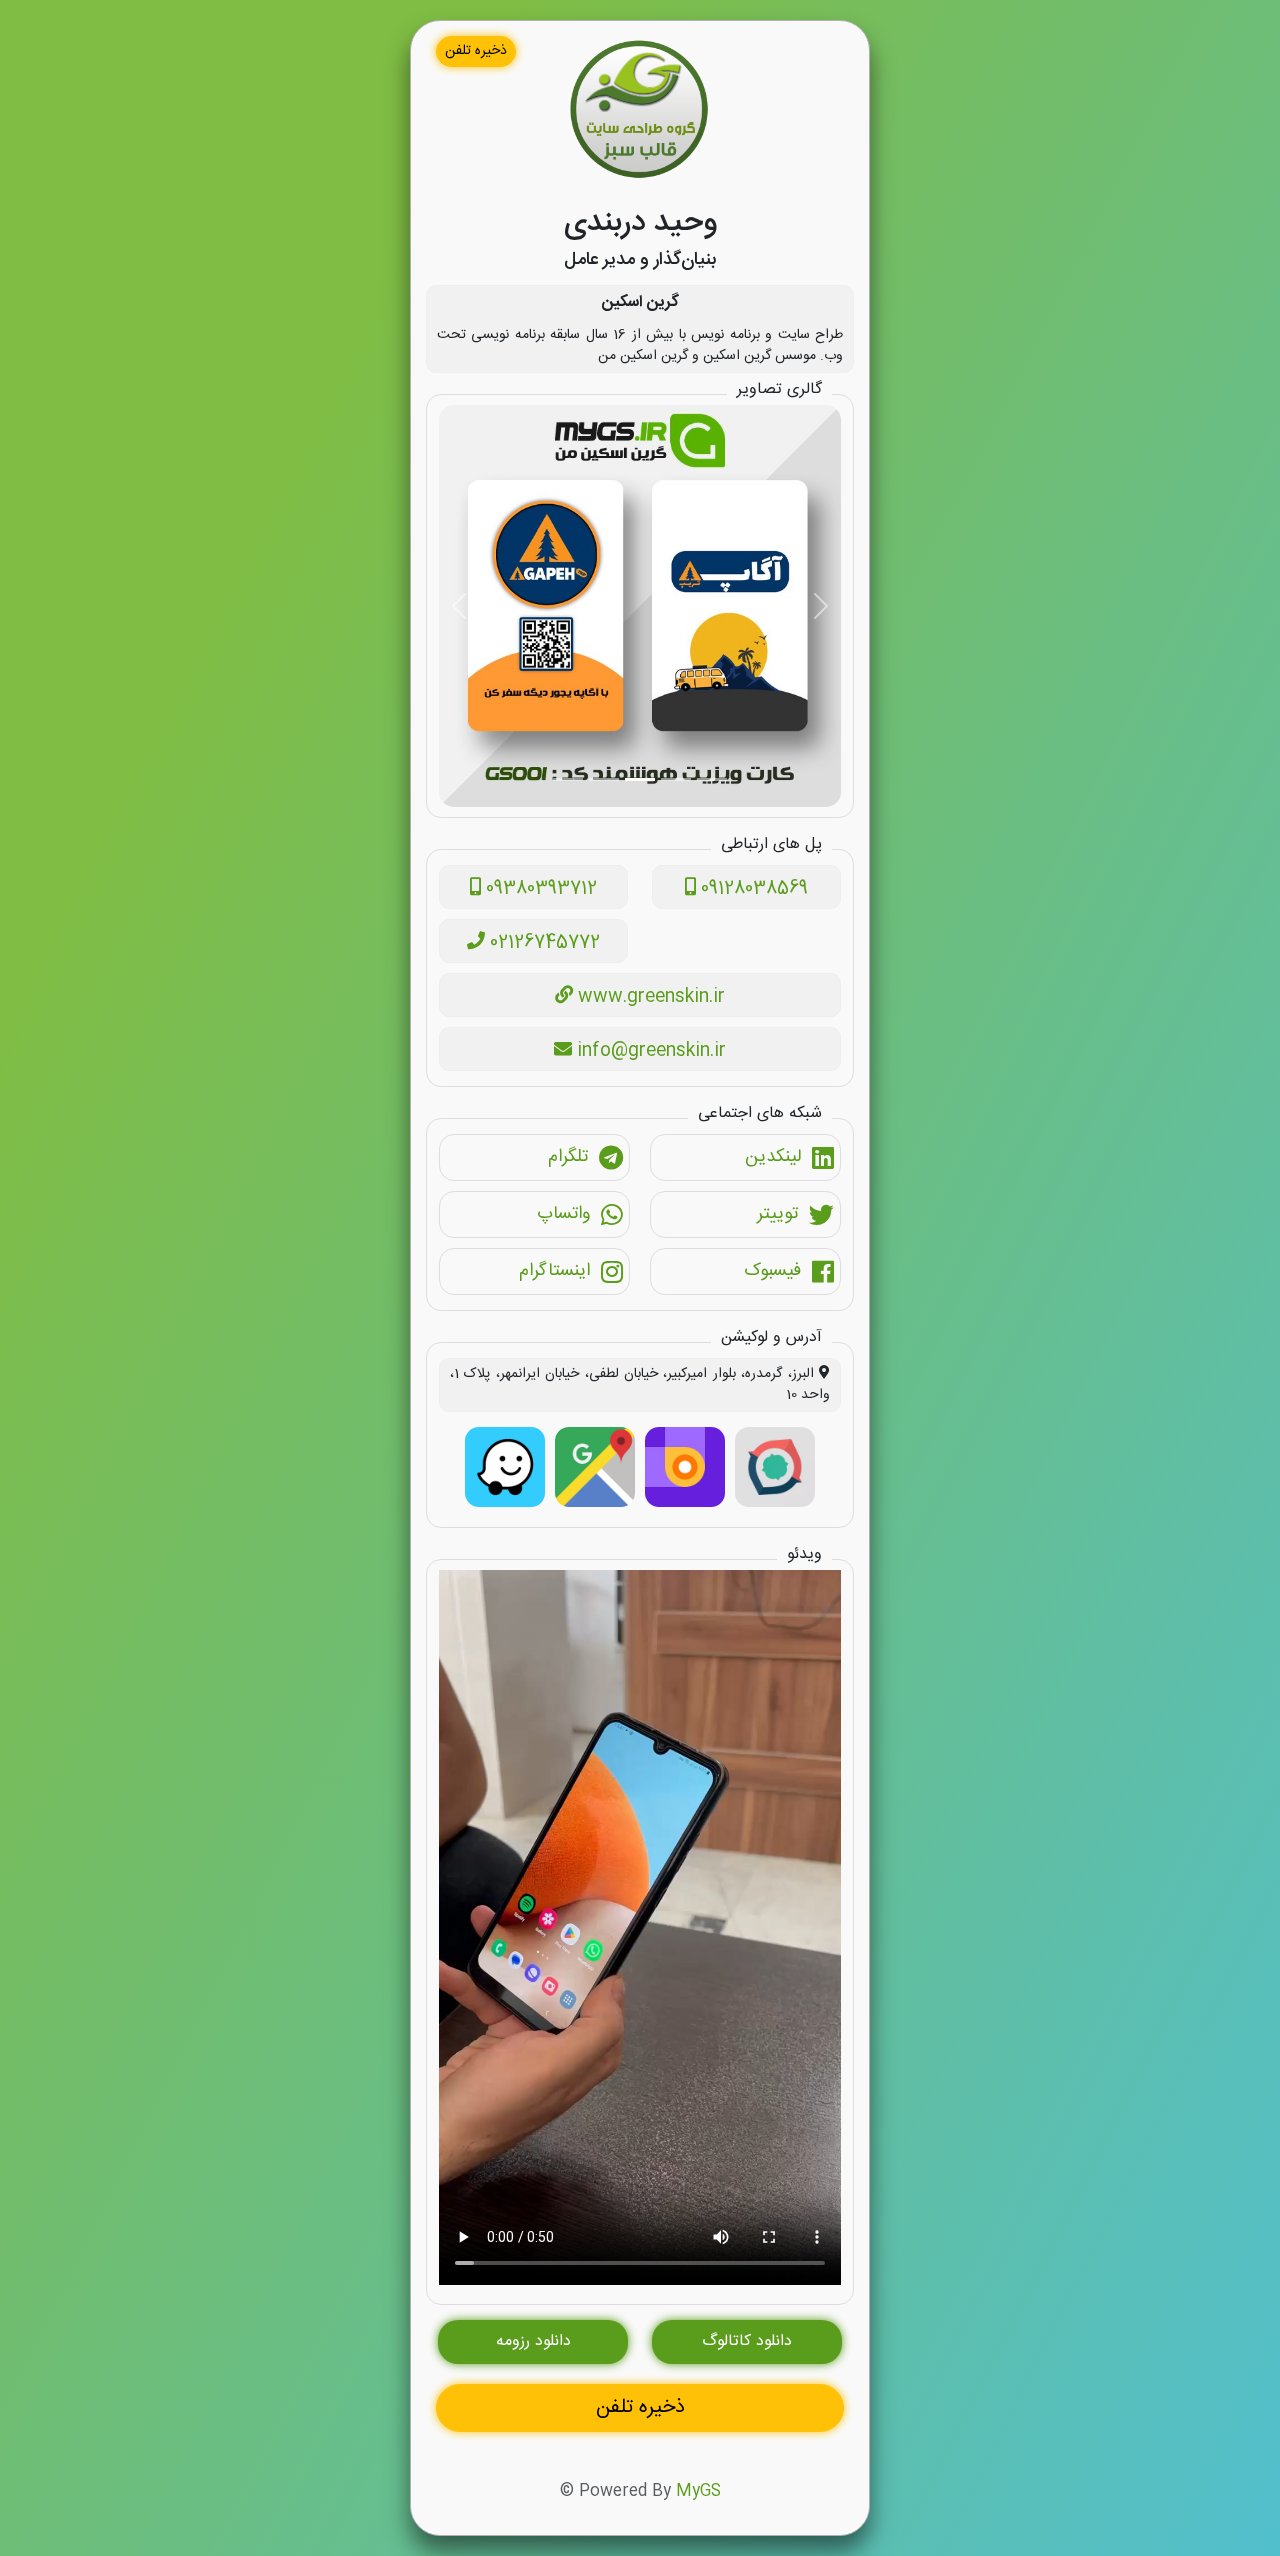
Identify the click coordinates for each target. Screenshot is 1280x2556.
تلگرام (568, 1157)
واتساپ (563, 1214)
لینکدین (773, 1157)
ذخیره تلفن (476, 51)
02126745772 (542, 943)
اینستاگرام (554, 1271)
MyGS (698, 2491)
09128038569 (752, 889)
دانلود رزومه (533, 2341)
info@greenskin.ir (649, 1051)
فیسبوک (772, 1271)
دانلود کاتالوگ (747, 2341)
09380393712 (539, 889)
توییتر (777, 1214)
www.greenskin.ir (649, 997)
